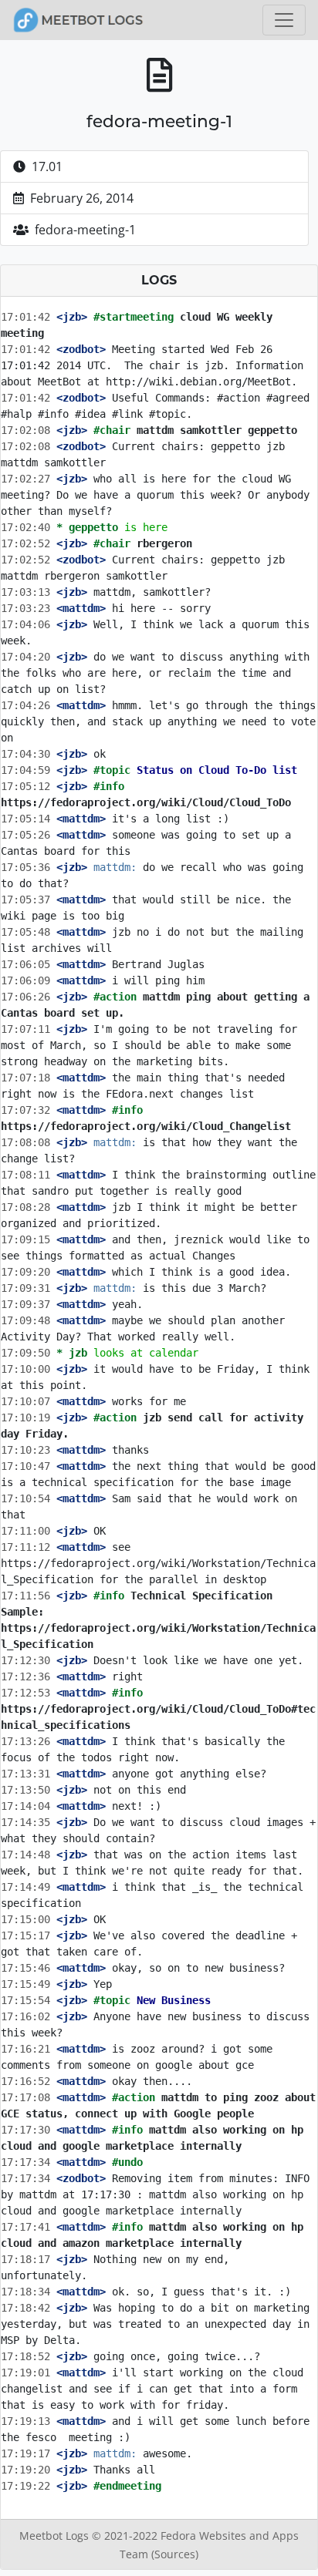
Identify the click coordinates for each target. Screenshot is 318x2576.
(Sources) (175, 2554)
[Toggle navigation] (284, 20)
